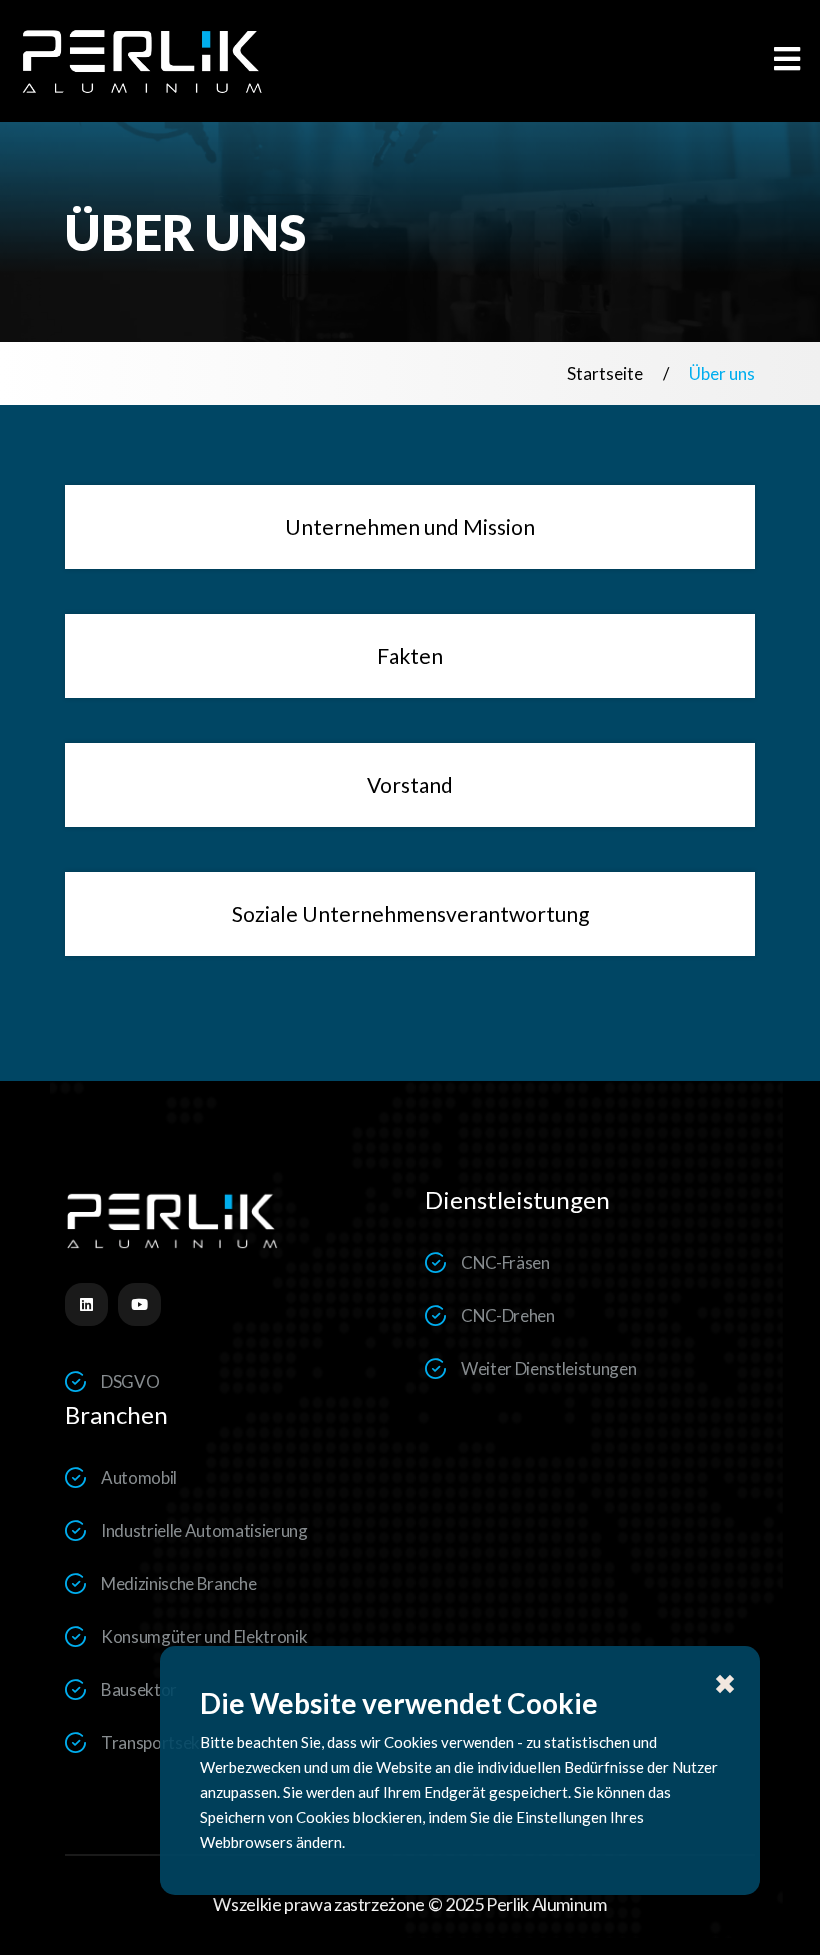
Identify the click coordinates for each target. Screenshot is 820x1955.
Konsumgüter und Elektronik (204, 1636)
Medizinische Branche (178, 1583)
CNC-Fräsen (505, 1262)
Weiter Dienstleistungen (548, 1368)
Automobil (139, 1477)
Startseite (605, 373)
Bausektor (139, 1689)
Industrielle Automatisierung (204, 1530)
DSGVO (130, 1381)
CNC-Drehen (508, 1315)
